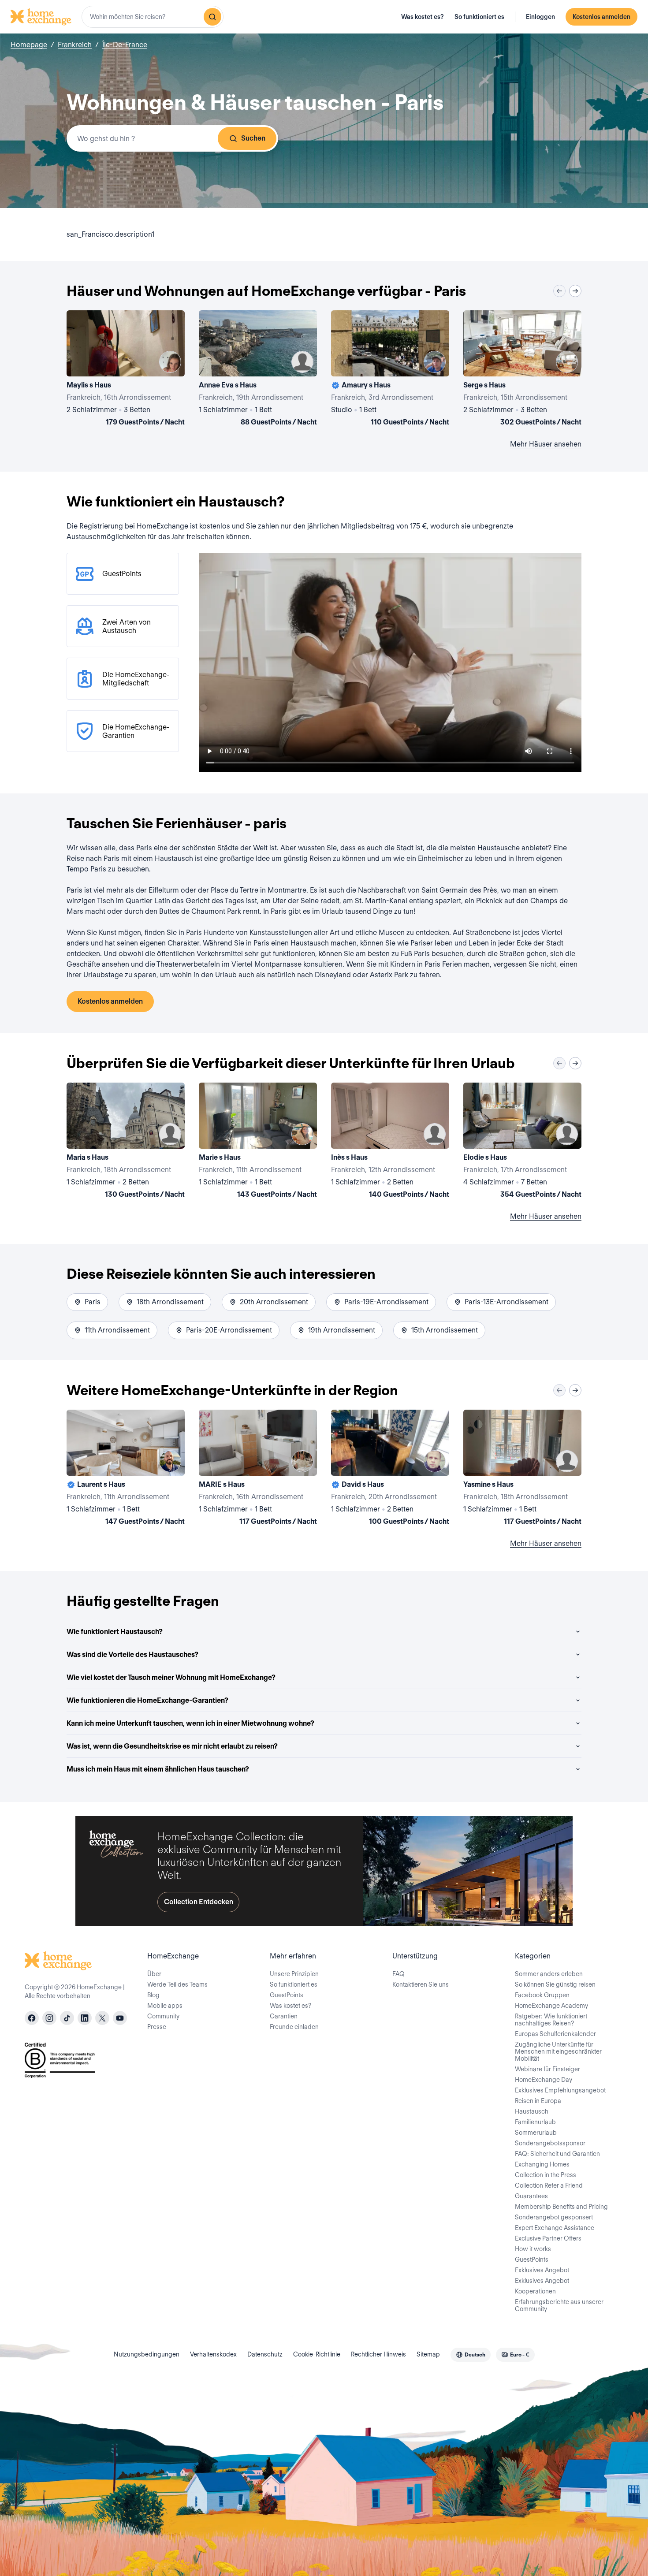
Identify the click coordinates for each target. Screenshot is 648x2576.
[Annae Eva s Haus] (258, 370)
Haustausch (532, 2111)
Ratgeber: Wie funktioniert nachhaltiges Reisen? (551, 2020)
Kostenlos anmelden (601, 17)
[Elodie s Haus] (522, 1142)
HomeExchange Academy (551, 2006)
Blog (153, 1995)
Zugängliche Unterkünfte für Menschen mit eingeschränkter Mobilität (558, 2051)
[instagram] (49, 2018)
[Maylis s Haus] (126, 370)
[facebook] (32, 2018)
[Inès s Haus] (390, 1142)
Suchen (253, 138)
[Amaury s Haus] (390, 370)
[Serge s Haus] (522, 370)
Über (154, 1974)
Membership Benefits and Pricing (561, 2207)
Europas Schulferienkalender (555, 2034)
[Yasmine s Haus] (522, 1469)
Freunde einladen (294, 2027)
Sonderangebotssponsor (550, 2143)
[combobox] (153, 17)
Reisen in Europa (538, 2101)
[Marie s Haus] (258, 1142)
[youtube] (120, 2018)
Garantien (284, 2016)
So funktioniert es (479, 17)
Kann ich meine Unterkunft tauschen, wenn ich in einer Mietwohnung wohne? (190, 1723)
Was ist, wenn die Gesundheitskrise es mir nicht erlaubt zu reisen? (172, 1746)
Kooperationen (535, 2291)
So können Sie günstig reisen (555, 1984)
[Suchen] (212, 17)
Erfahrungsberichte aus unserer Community (559, 2305)
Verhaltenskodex (213, 2354)
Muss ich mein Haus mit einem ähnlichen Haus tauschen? (158, 1769)
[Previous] (559, 291)
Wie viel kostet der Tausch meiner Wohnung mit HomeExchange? (171, 1677)
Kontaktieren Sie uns (421, 1984)
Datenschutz (265, 2354)
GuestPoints (287, 1995)
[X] (102, 2018)
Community (163, 2016)
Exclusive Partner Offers (548, 2238)
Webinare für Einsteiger (547, 2069)
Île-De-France (125, 45)
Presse (157, 2027)
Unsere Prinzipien (294, 1974)
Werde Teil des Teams (177, 1984)
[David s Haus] (390, 1469)
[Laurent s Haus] (126, 1469)
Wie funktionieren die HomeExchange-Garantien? (147, 1700)
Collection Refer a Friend (549, 2185)
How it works (533, 2249)
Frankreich (75, 45)
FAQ (398, 1974)
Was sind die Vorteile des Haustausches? (132, 1655)
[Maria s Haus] (126, 1142)
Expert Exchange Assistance (555, 2228)
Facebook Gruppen (542, 1995)
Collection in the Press (546, 2175)
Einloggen (540, 17)
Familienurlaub (535, 2122)
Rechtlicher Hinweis (378, 2354)
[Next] (575, 291)
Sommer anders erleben (549, 1974)
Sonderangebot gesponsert (554, 2217)
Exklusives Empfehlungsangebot (560, 2090)
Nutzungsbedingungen (147, 2354)
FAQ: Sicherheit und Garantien (557, 2154)
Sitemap (428, 2354)
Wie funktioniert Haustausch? (115, 1632)
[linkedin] (85, 2018)
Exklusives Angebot (542, 2270)
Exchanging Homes (542, 2164)
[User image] (170, 362)
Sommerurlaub (536, 2133)
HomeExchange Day (544, 2080)
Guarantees (531, 2196)
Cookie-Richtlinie (317, 2354)
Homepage (29, 45)
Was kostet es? (423, 17)
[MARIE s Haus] (258, 1469)
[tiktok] (67, 2018)
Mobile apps (165, 2006)
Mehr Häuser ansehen (546, 444)
